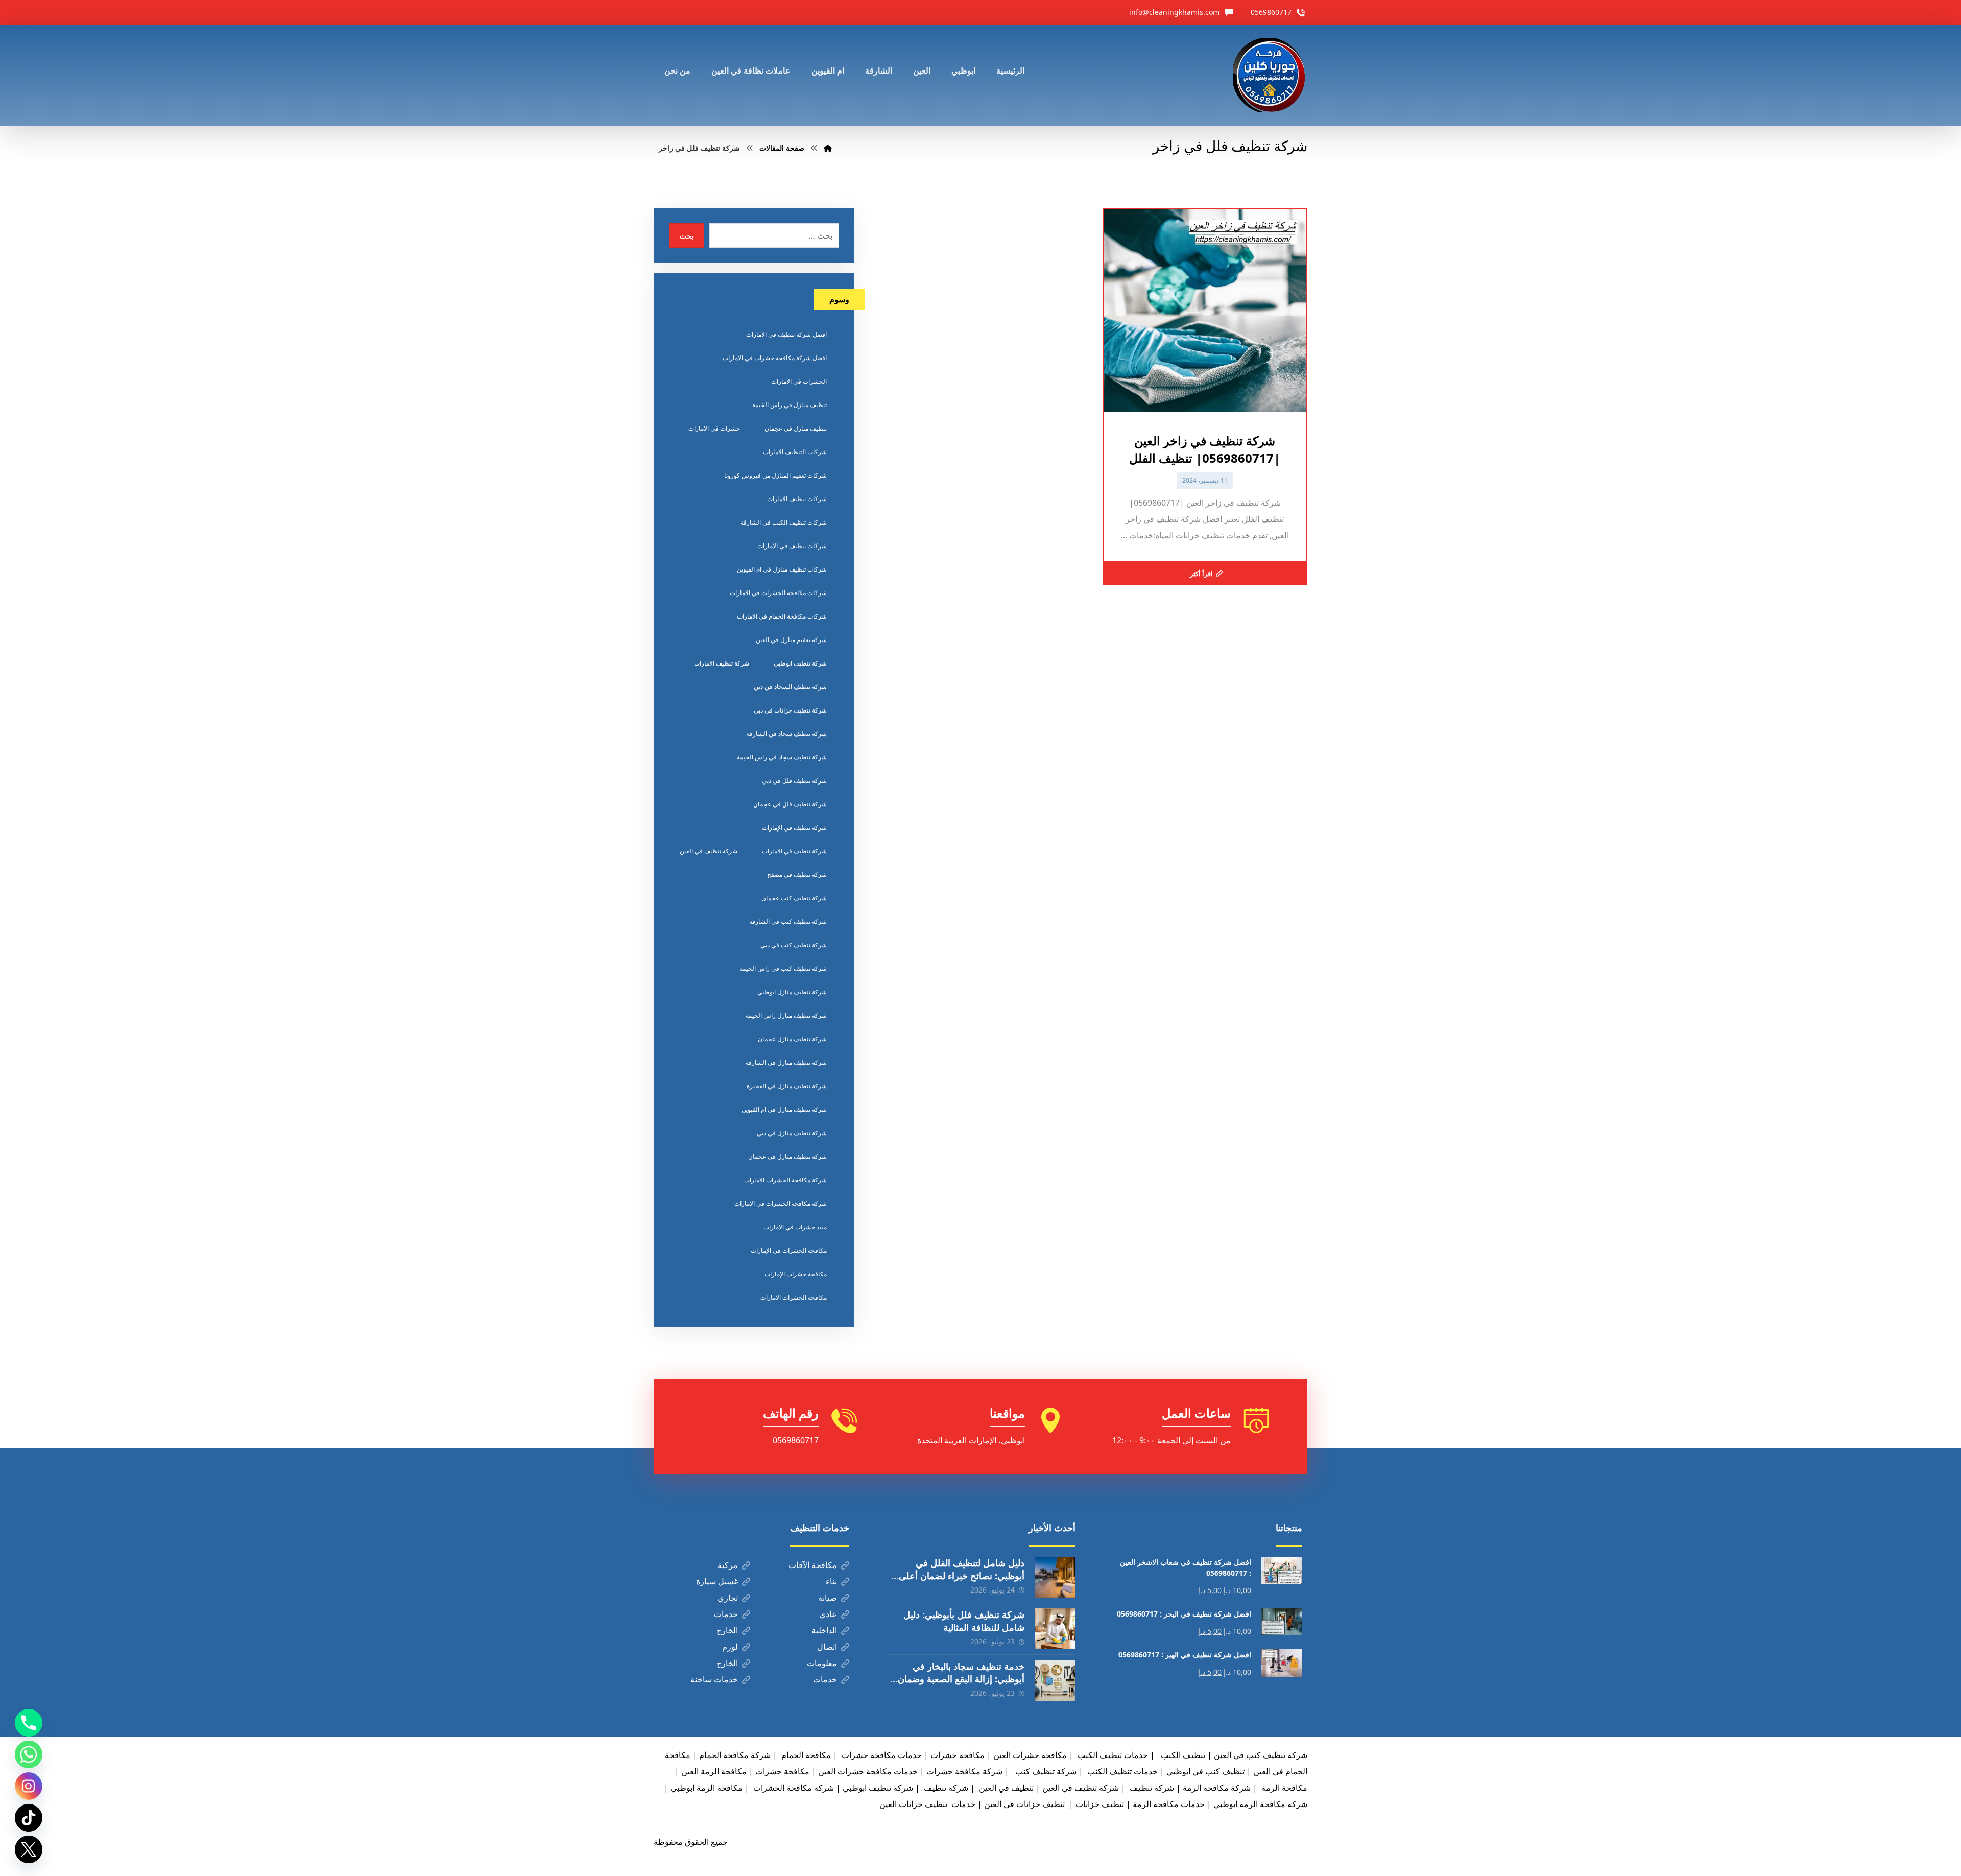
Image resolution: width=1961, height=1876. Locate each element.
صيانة (828, 1598)
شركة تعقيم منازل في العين (791, 640)
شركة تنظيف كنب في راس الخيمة (783, 969)
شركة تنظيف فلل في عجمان (790, 804)
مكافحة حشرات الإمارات (796, 1274)
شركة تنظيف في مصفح (797, 875)
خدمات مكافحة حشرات (881, 1755)
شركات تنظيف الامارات (797, 499)
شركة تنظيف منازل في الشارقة (786, 1063)
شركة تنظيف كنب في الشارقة (788, 922)
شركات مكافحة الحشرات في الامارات (778, 593)
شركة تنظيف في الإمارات (794, 828)
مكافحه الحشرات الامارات (794, 1298)
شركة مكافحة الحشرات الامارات (785, 1180)
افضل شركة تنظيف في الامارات (786, 334)
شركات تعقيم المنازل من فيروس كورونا (775, 475)
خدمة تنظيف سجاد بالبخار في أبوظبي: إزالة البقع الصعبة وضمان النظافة (961, 1679)
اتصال (827, 1647)
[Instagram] (29, 1786)
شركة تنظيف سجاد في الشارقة (787, 734)
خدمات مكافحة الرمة (1169, 1804)
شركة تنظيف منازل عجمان (792, 1039)
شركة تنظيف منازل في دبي (792, 1133)
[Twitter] (29, 1849)
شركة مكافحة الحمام (735, 1755)
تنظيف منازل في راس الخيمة (790, 405)
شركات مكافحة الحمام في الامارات (782, 616)
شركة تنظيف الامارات (722, 663)
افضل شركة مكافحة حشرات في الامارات (775, 358)
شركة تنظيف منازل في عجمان (787, 1157)
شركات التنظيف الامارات (795, 452)
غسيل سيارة (717, 1581)
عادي (828, 1614)
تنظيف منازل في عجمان (796, 428)
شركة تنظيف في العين (709, 851)
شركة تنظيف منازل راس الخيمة (786, 1016)
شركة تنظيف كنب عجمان (794, 898)
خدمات (726, 1614)
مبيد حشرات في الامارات (795, 1227)
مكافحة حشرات (958, 1755)
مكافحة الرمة (1283, 1788)
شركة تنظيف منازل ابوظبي (792, 992)
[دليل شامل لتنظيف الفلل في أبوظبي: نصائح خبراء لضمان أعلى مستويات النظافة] (1055, 1577)
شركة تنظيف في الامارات (794, 851)
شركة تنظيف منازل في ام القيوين (784, 1110)
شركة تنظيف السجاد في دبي (790, 687)
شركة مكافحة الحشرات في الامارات (781, 1204)
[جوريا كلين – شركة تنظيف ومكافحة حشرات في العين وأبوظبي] (1270, 75)
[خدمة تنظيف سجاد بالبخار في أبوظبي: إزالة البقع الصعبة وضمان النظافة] (1055, 1680)
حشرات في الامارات (714, 428)
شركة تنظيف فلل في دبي (794, 781)
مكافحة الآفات (813, 1565)
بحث (687, 236)
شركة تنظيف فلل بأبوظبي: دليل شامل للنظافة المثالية (964, 1621)
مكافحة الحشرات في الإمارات (789, 1251)
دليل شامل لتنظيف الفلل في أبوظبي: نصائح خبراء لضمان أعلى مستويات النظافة (962, 1576)
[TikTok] (29, 1818)
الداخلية (824, 1630)
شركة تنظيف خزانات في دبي (790, 710)
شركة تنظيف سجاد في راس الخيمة (782, 757)
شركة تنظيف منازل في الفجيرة (787, 1086)
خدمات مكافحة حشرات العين (868, 1771)
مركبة (728, 1565)
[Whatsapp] (29, 1754)
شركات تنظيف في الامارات (792, 546)
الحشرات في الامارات (799, 381)
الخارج (727, 1630)
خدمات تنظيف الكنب (1121, 1771)
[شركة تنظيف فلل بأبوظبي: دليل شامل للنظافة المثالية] (1055, 1629)
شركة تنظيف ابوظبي (800, 663)
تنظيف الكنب (1182, 1755)
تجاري (728, 1598)
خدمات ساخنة (714, 1679)
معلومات (822, 1663)
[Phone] (29, 1723)
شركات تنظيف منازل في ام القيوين (782, 569)
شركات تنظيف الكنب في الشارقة (784, 522)
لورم (730, 1647)
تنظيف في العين (1005, 1788)
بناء (831, 1581)
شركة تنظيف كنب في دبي (794, 945)
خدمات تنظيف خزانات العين (927, 1804)
